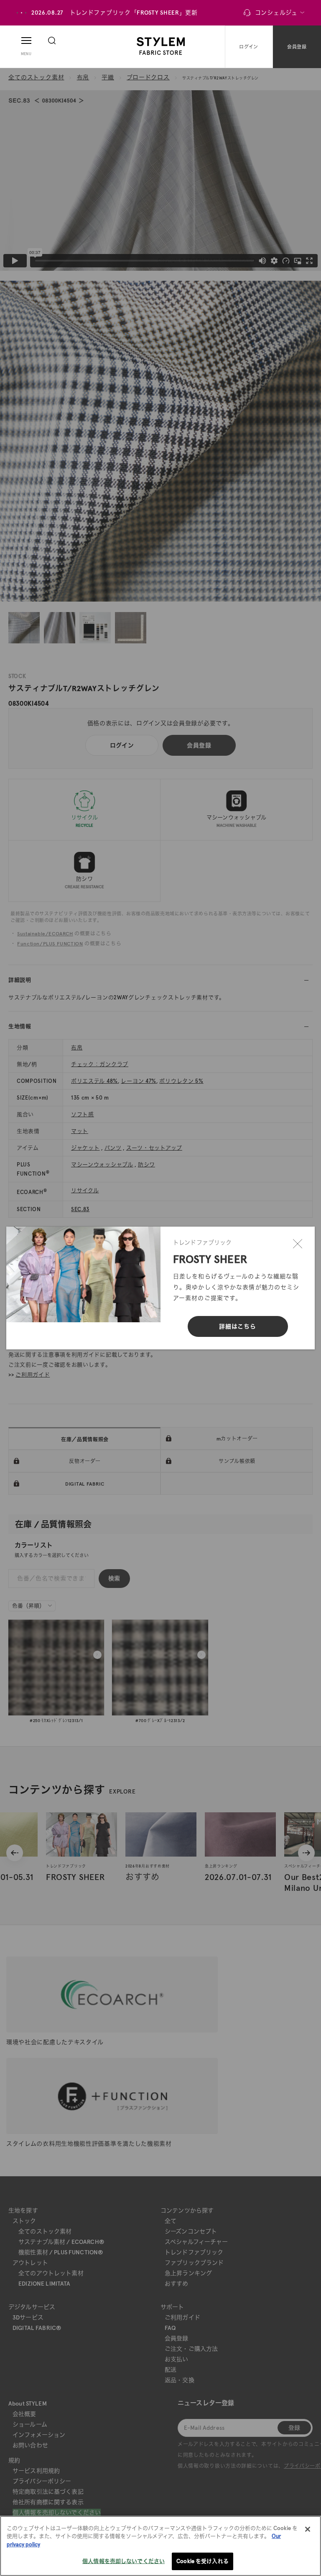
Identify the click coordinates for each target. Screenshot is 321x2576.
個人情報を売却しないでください (124, 2561)
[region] (160, 2546)
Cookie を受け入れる (203, 2561)
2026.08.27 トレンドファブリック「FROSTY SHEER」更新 (115, 13)
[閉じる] (298, 1244)
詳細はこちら (237, 1326)
